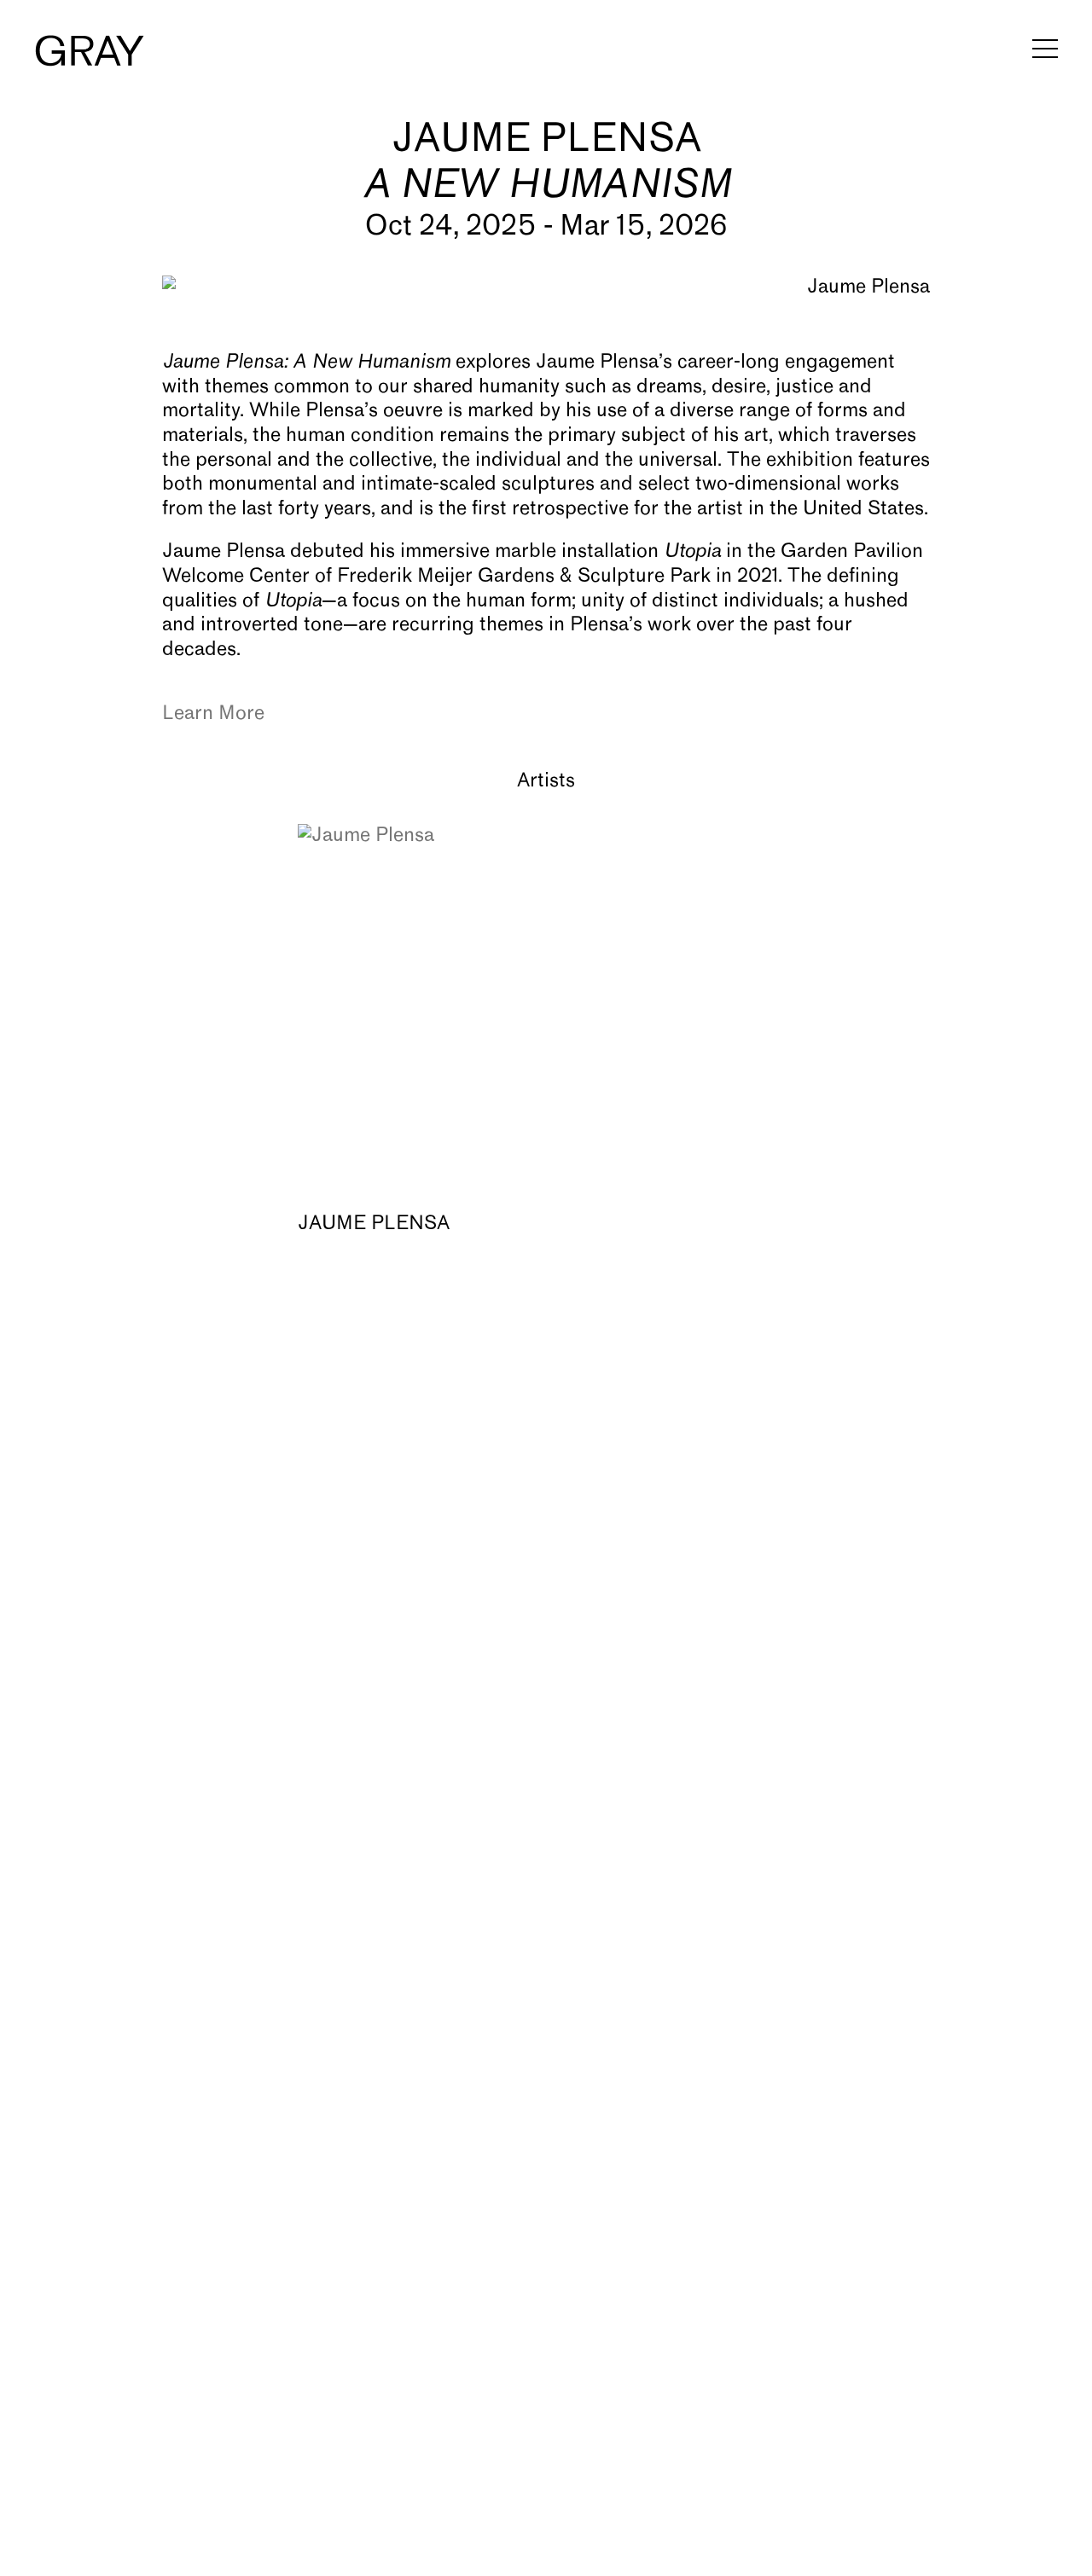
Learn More (213, 714)
